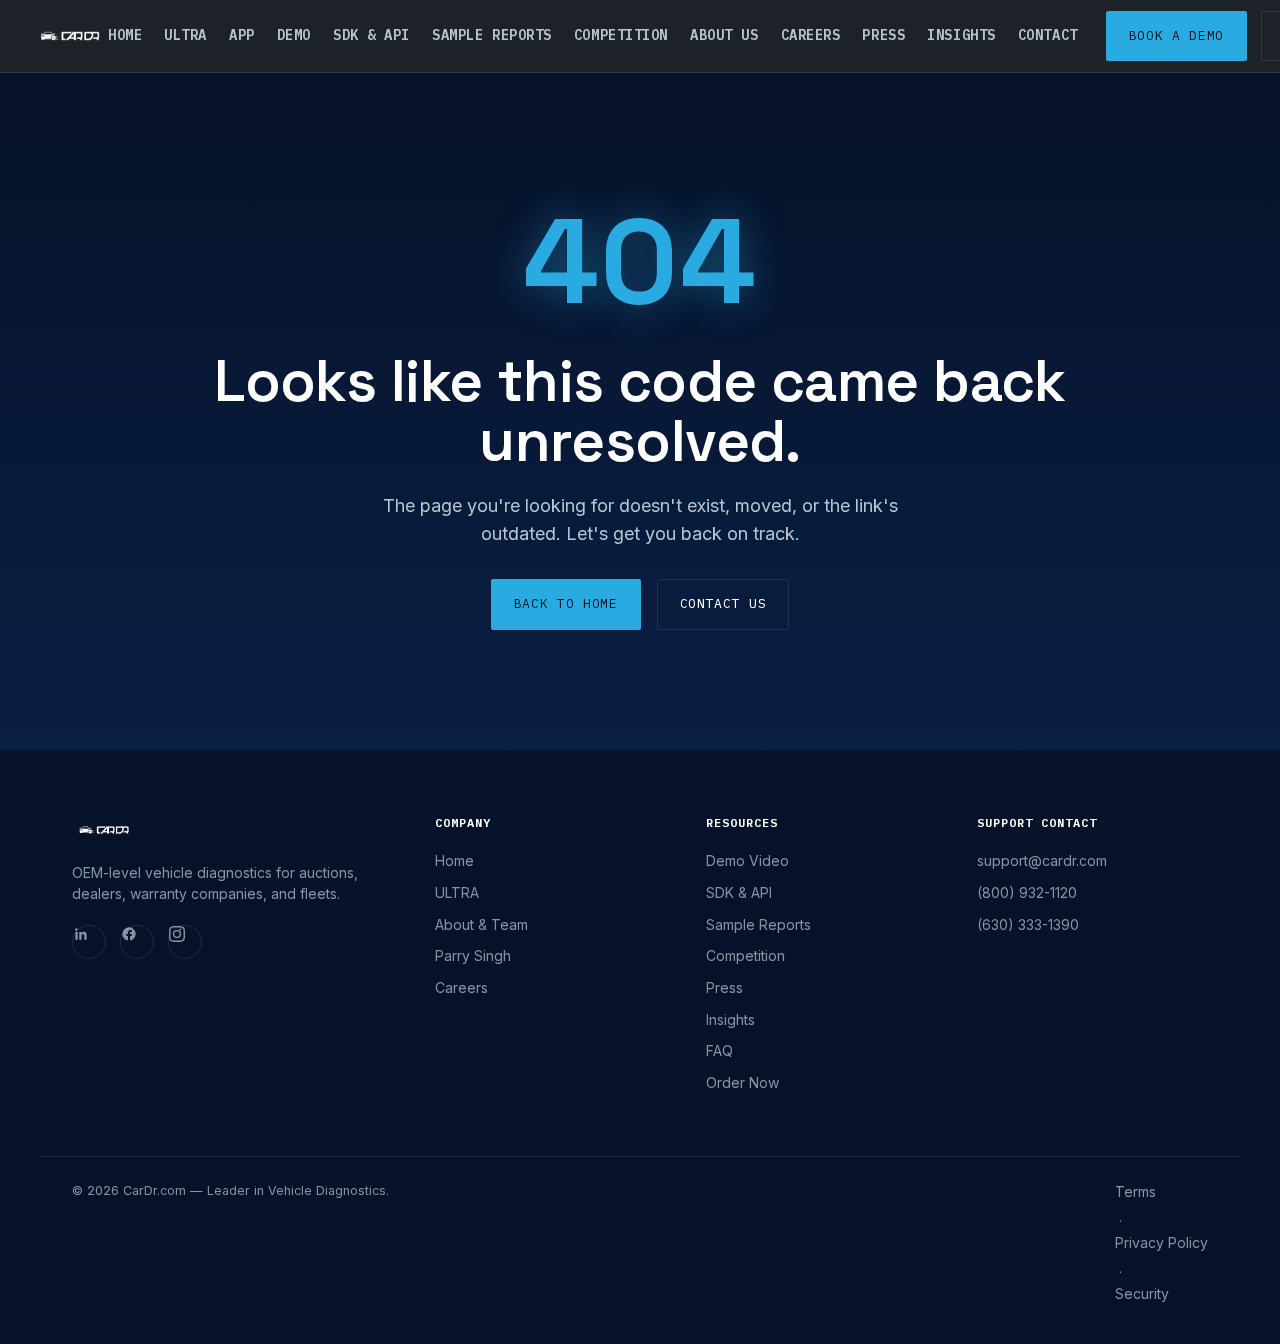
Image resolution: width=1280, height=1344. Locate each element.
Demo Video (747, 860)
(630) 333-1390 (1028, 924)
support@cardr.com (1042, 860)
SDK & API (371, 35)
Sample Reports (492, 35)
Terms (1135, 1191)
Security (1142, 1293)
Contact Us (723, 603)
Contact (1048, 35)
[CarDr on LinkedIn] (89, 942)
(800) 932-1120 (1027, 892)
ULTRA (185, 35)
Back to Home (566, 603)
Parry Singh (473, 955)
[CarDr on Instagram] (185, 942)
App (242, 35)
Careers (811, 35)
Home (125, 35)
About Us (724, 35)
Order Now (742, 1082)
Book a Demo (1176, 35)
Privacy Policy (1161, 1242)
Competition (621, 35)
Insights (961, 35)
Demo (294, 35)
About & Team (481, 924)
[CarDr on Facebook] (137, 942)
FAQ (719, 1050)
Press (883, 35)
